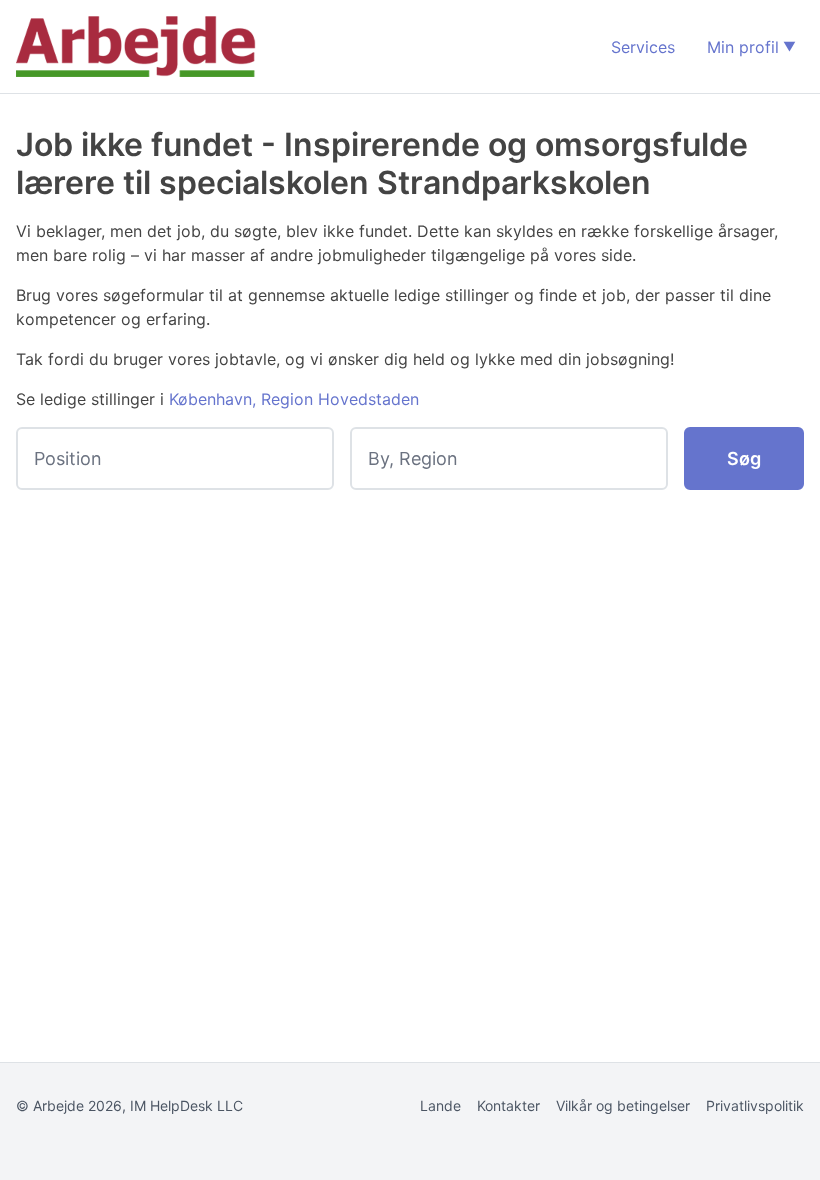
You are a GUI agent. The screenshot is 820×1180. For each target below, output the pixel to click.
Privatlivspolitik (755, 1105)
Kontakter (508, 1105)
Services (643, 47)
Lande (440, 1105)
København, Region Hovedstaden (294, 399)
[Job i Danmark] (136, 46)
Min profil (743, 47)
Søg (744, 458)
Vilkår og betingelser (623, 1105)
